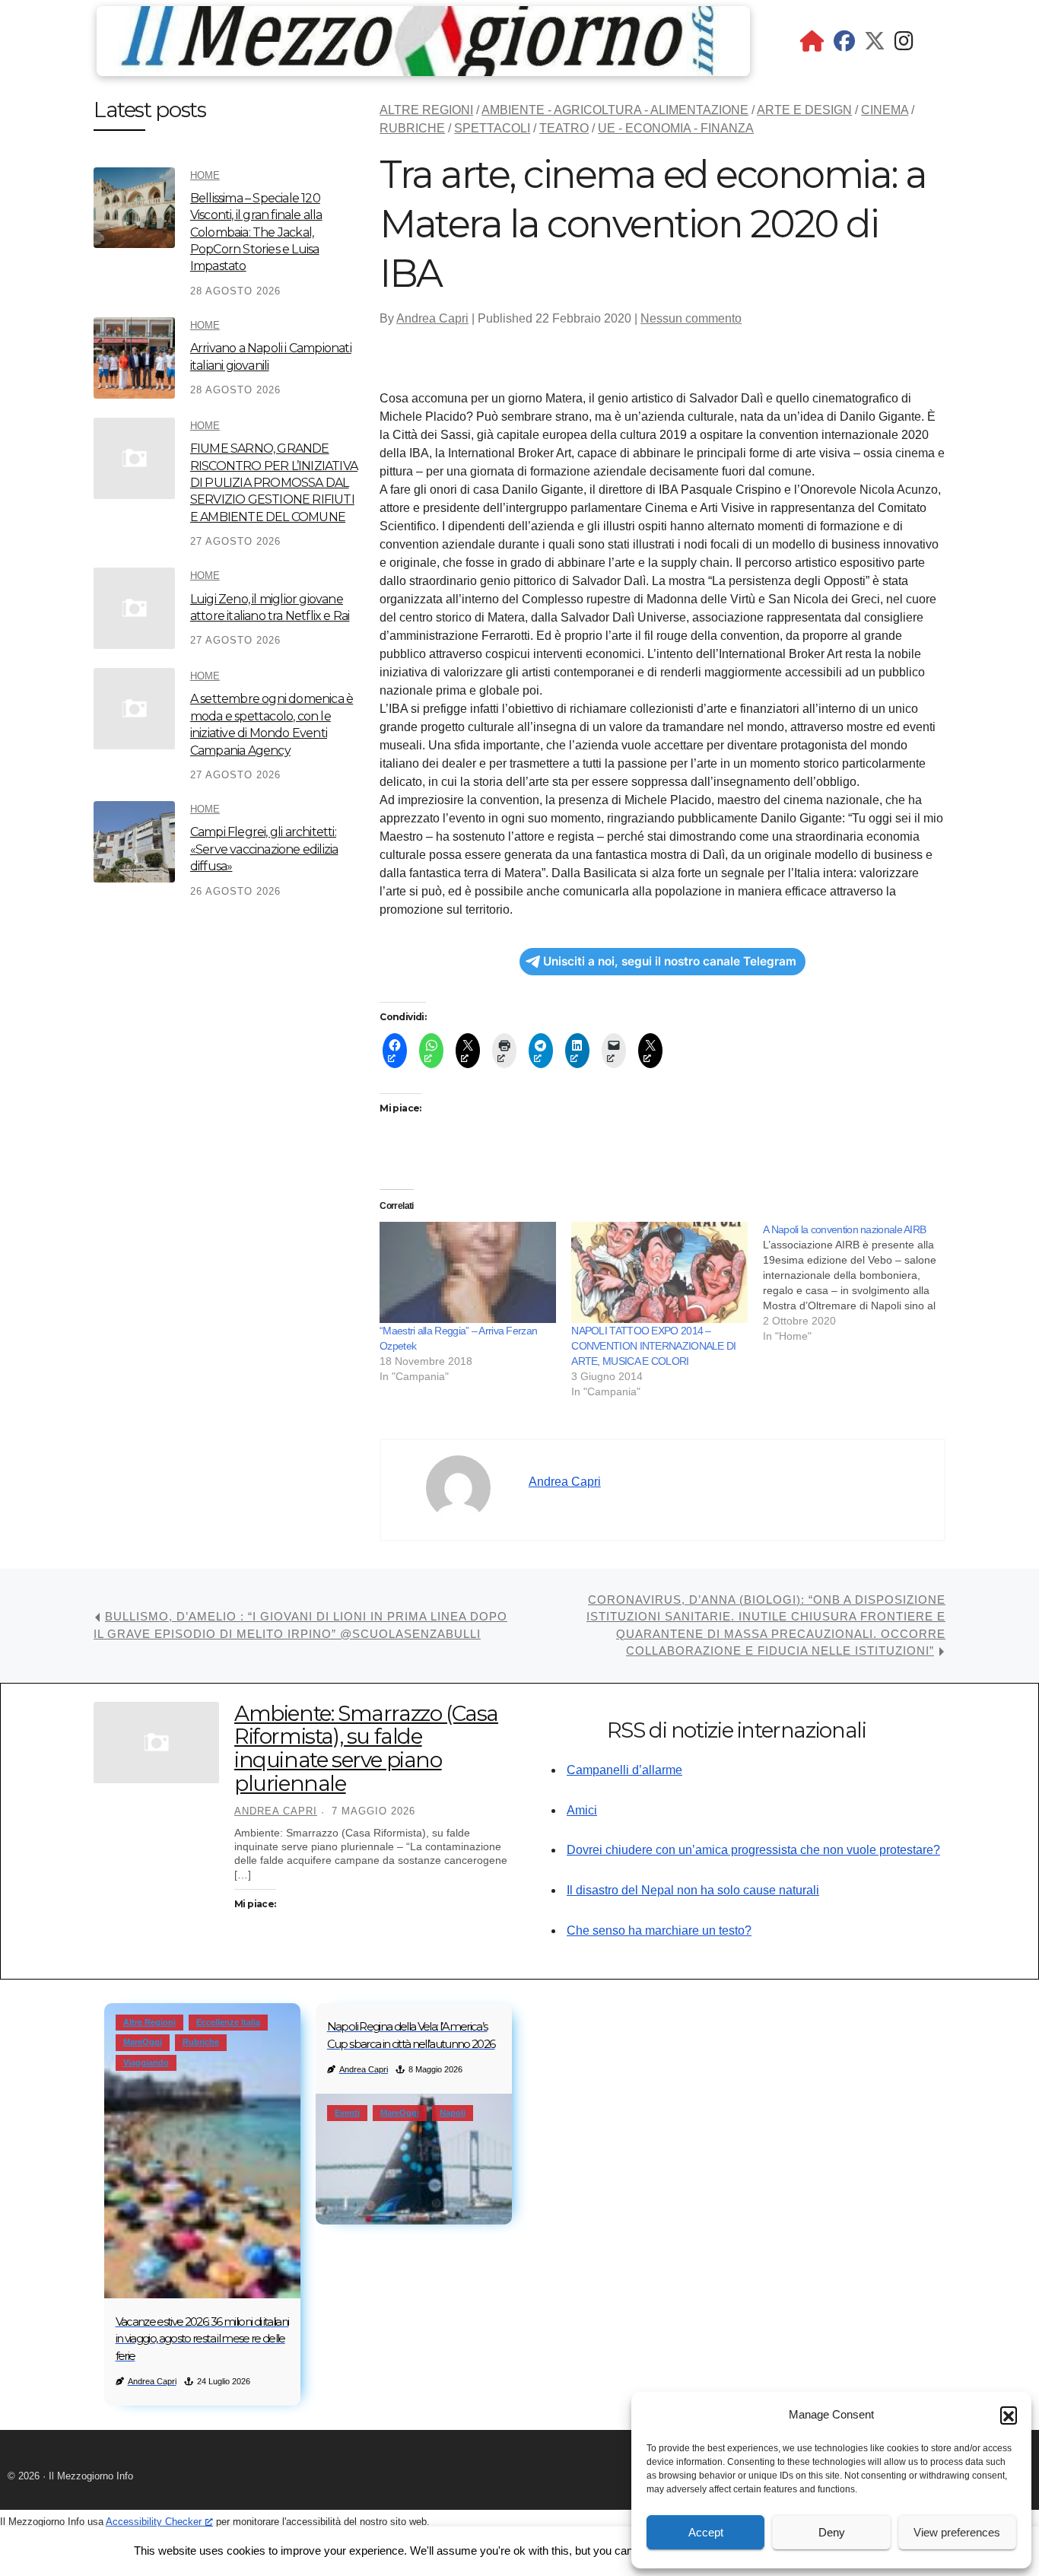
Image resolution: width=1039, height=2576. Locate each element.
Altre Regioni (426, 110)
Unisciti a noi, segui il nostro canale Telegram (670, 961)
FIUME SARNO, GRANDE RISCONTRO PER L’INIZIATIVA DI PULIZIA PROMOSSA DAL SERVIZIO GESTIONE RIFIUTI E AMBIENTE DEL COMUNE (274, 483)
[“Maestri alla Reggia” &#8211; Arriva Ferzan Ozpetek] (468, 1272)
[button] (1009, 2415)
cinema (885, 110)
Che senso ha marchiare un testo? (659, 1930)
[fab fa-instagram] (904, 45)
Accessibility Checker (154, 2522)
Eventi (347, 2113)
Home (205, 175)
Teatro (564, 128)
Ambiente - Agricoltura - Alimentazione (615, 110)
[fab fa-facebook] (844, 45)
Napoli (453, 2113)
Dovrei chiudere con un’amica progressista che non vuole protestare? (753, 1850)
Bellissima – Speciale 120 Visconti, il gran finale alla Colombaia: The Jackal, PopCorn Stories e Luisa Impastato (256, 232)
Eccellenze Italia (228, 2022)
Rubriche (412, 128)
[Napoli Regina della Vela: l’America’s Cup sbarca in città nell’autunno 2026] (414, 2159)
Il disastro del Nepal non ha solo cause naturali (693, 1890)
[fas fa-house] (812, 45)
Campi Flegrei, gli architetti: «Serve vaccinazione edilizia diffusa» (264, 849)
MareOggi (143, 2042)
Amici (582, 1810)
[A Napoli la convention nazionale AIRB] (859, 1283)
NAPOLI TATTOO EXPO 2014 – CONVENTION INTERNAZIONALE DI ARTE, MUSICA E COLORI (653, 1346)
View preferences (957, 2532)
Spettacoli (492, 128)
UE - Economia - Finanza (676, 128)
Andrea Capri (432, 318)
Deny (832, 2532)
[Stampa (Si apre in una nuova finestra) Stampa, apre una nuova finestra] (504, 1051)
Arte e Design (804, 110)
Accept (706, 2532)
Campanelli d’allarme (624, 1770)
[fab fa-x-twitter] (875, 45)
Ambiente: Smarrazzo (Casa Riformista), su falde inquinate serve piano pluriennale (366, 1748)
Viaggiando (146, 2062)
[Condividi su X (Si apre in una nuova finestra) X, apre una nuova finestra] (468, 1051)
